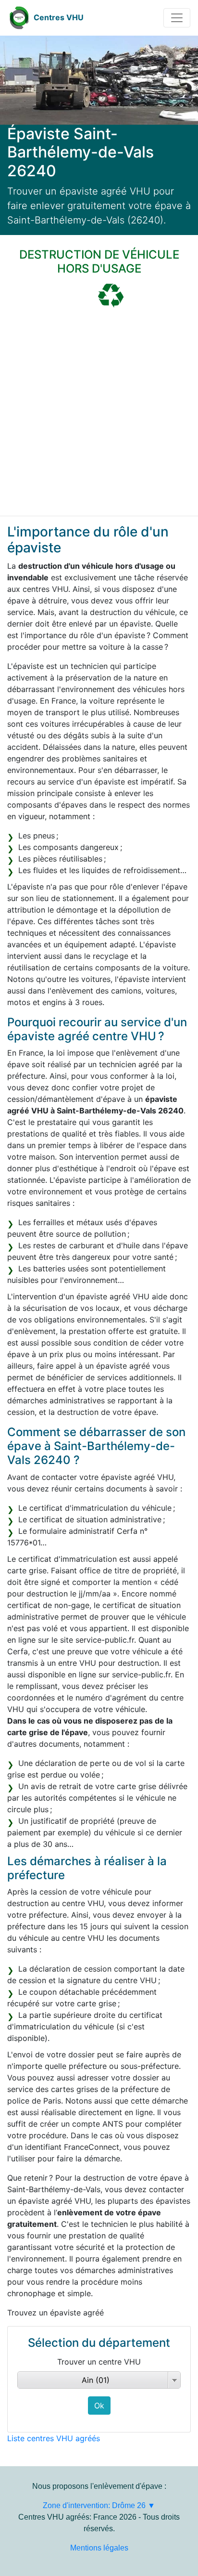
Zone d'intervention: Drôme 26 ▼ (99, 2505)
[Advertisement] (99, 412)
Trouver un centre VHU (99, 2362)
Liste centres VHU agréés (54, 2438)
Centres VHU (59, 17)
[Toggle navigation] (177, 18)
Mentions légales (99, 2548)
